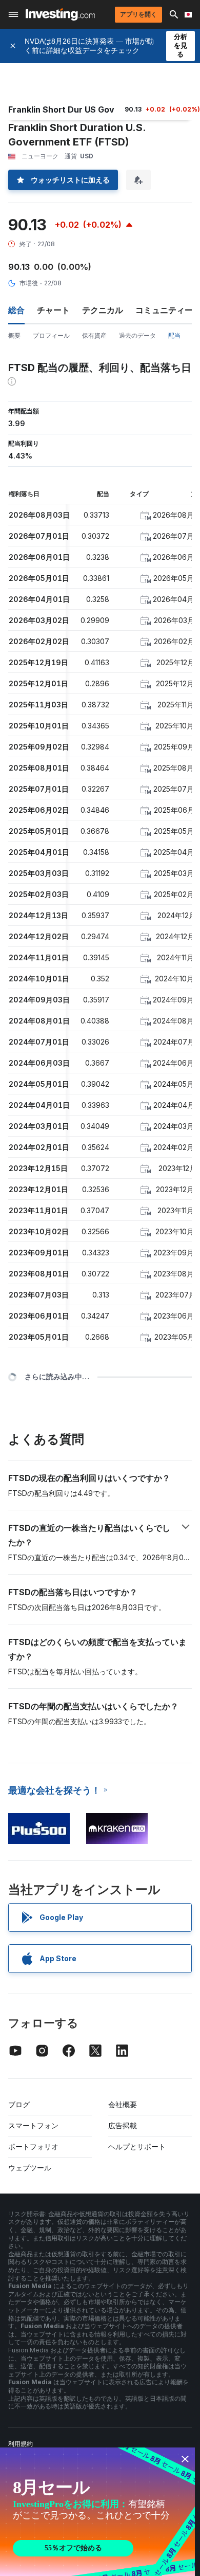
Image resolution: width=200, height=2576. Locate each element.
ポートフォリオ (33, 2146)
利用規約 (21, 2444)
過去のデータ (137, 335)
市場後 (29, 283)
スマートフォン (33, 2125)
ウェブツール (30, 2168)
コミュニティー (164, 310)
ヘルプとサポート (137, 2146)
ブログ (19, 2104)
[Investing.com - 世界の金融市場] (60, 14)
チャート (53, 310)
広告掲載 (123, 2125)
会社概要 (123, 2104)
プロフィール (51, 335)
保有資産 (94, 335)
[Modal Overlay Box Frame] (97, 2512)
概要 (14, 335)
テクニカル (103, 310)
